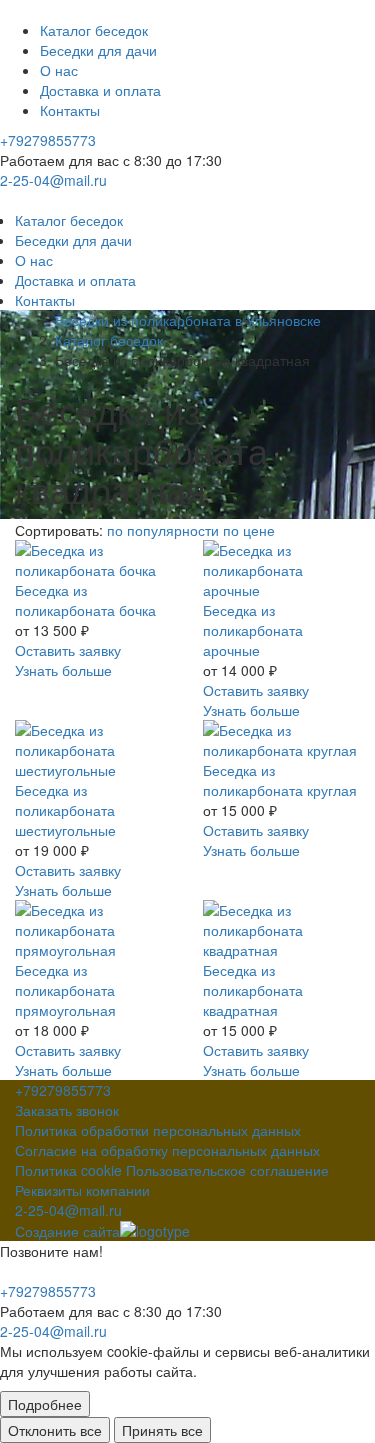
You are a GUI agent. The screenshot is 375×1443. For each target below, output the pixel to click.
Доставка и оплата (100, 90)
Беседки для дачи (98, 50)
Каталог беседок (94, 30)
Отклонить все (55, 1430)
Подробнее (45, 1404)
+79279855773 (48, 140)
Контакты (70, 110)
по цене (249, 530)
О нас (59, 70)
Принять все (162, 1430)
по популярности (165, 530)
